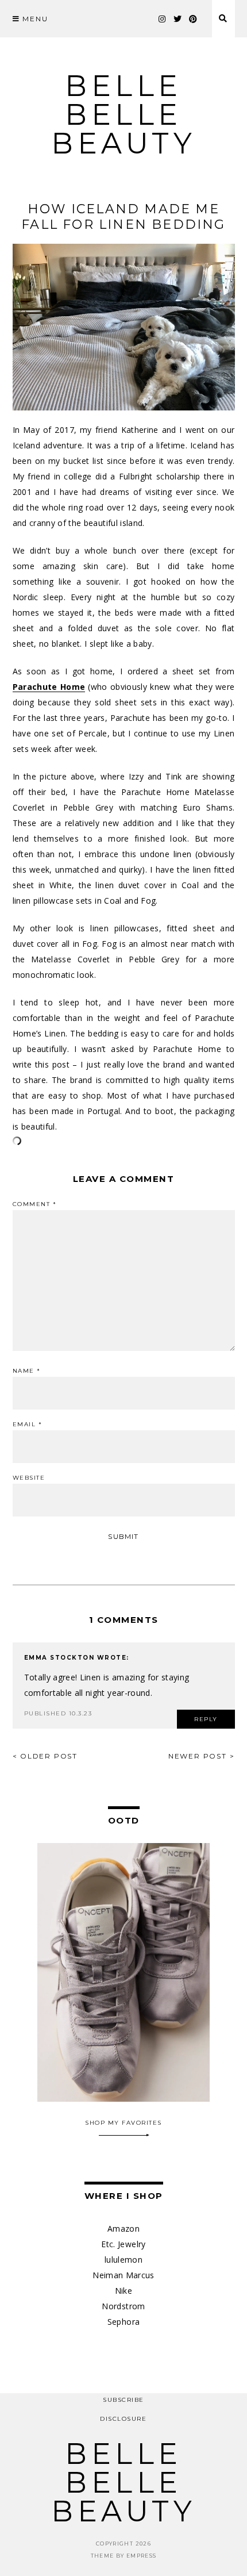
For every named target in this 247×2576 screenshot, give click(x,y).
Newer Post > (202, 1756)
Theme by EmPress (124, 2556)
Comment (35, 1204)
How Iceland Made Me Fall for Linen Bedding (123, 217)
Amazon (123, 2228)
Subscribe (123, 2400)
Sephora (123, 2322)
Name (27, 1371)
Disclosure (123, 2419)
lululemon (123, 2260)
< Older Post (45, 1756)
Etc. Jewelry (123, 2244)
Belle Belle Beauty (123, 115)
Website (29, 1478)
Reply (206, 1719)
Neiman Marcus (123, 2275)
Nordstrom (123, 2306)
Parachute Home (49, 687)
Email (28, 1425)
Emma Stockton (59, 1658)
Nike (123, 2291)
